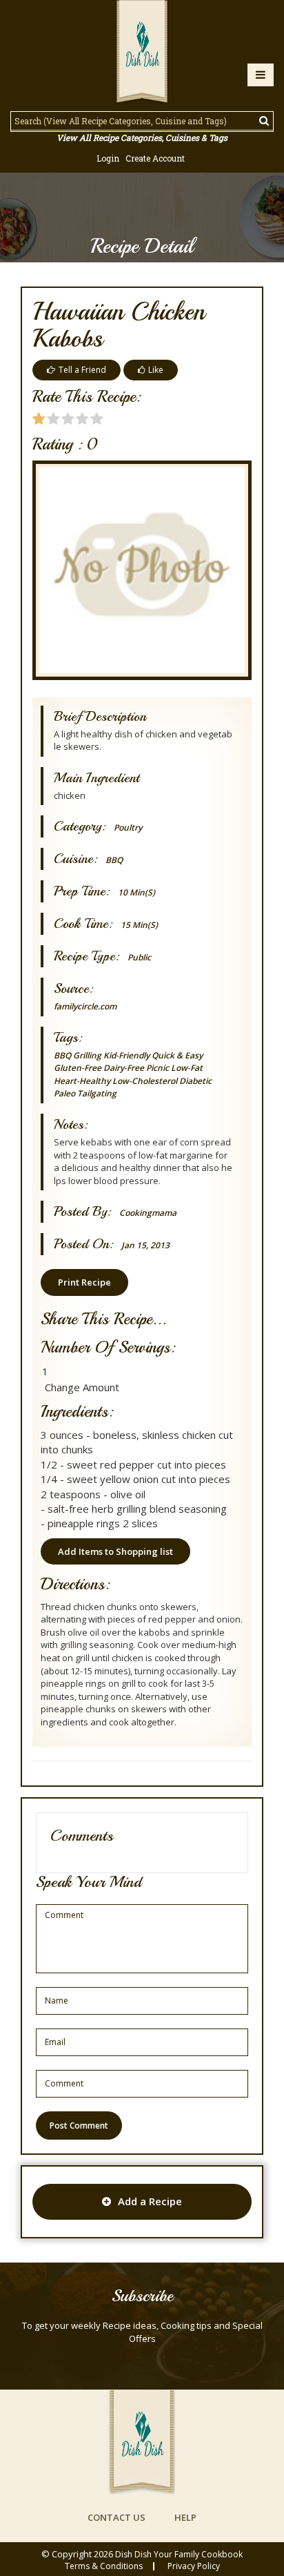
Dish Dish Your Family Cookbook (179, 2554)
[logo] (142, 53)
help (185, 2517)
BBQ (114, 860)
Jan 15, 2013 (145, 1245)
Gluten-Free (78, 1068)
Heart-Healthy (82, 1081)
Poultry (128, 827)
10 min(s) (136, 892)
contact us (116, 2517)
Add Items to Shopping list (115, 1551)
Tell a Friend (82, 370)
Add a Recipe (150, 2201)
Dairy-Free (124, 1068)
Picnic (158, 1068)
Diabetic (195, 1081)
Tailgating (97, 1093)
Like (156, 370)
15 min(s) (139, 925)
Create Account (155, 158)
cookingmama (148, 1213)
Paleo (64, 1093)
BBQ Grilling (78, 1055)
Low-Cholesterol (145, 1081)
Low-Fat (187, 1068)
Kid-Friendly (126, 1055)
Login (108, 158)
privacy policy (194, 2566)
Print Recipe (84, 1282)
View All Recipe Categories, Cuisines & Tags (142, 137)
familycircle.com (85, 1006)
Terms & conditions (104, 2566)
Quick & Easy (177, 1055)
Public (139, 957)
